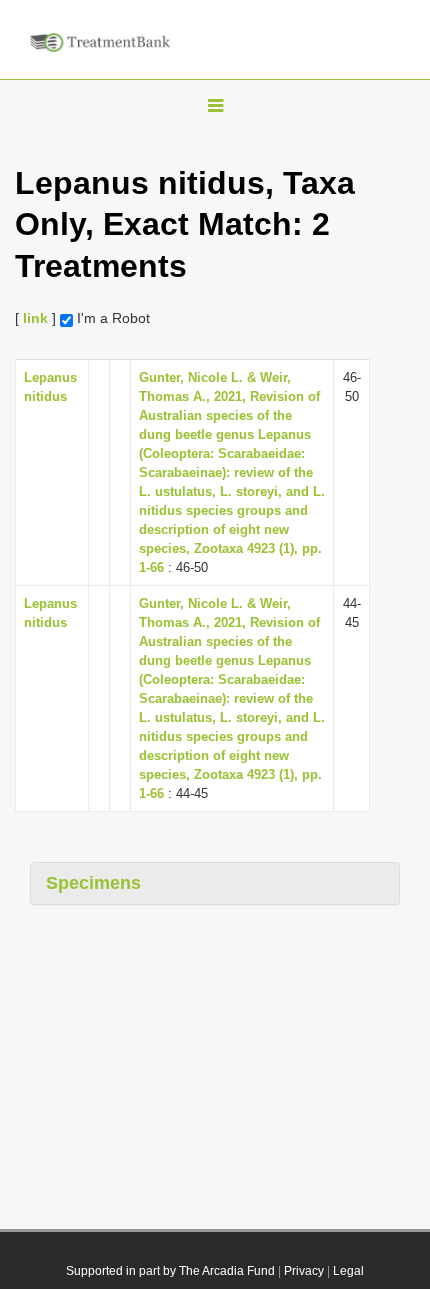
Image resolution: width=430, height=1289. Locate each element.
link (35, 318)
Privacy (304, 1271)
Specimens (93, 883)
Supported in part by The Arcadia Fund (170, 1271)
